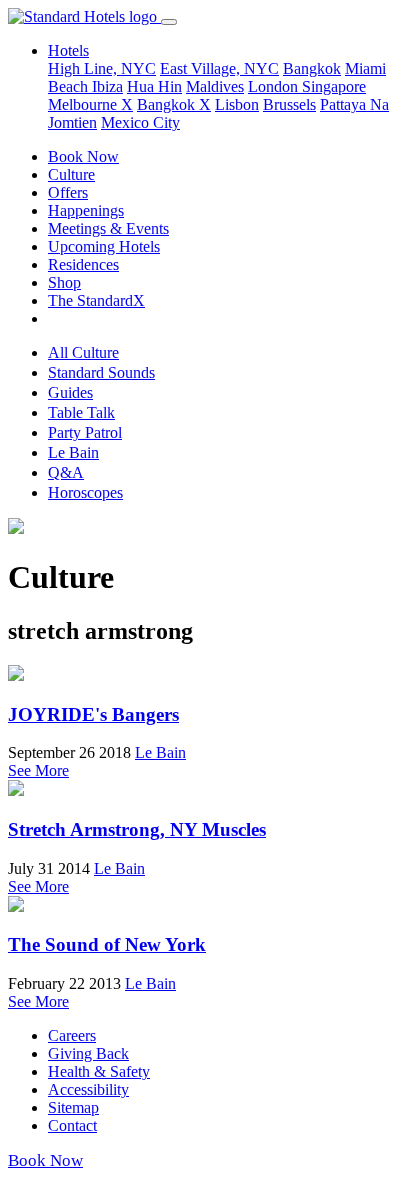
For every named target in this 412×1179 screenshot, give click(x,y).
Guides (70, 392)
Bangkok (312, 68)
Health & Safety (99, 1071)
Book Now (83, 156)
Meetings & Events (108, 228)
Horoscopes (85, 492)
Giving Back (88, 1053)
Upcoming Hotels (104, 246)
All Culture (83, 352)
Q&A (66, 472)
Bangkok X (174, 104)
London (275, 86)
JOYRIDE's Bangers (93, 714)
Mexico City (140, 122)
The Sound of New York (107, 944)
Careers (72, 1035)
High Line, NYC (102, 68)
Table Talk (81, 412)
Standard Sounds (101, 372)
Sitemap (73, 1107)
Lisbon (237, 104)
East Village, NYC (219, 68)
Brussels (289, 104)
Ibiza (107, 86)
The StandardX (96, 300)
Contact (72, 1125)
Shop (64, 282)
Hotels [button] (68, 50)
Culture (71, 174)
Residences (83, 264)
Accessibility (88, 1089)
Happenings (86, 210)
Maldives (215, 86)
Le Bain (73, 452)
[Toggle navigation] (169, 22)
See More (38, 770)
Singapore (334, 86)
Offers (68, 192)
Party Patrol (85, 432)
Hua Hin (154, 86)
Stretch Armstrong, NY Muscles (137, 829)
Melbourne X (90, 104)
